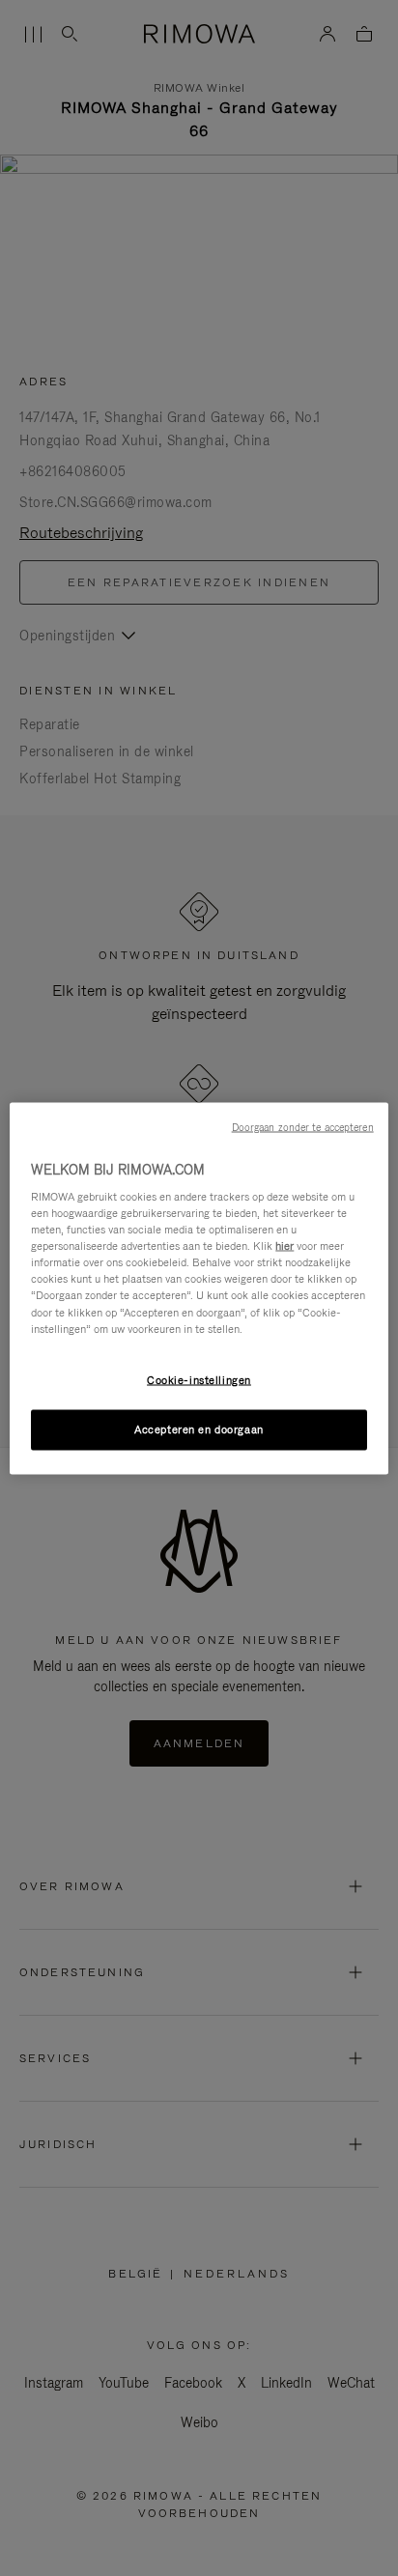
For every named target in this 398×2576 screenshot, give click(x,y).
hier (284, 1246)
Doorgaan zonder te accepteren (303, 1126)
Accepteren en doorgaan (199, 1429)
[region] (199, 1288)
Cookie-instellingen (199, 1379)
